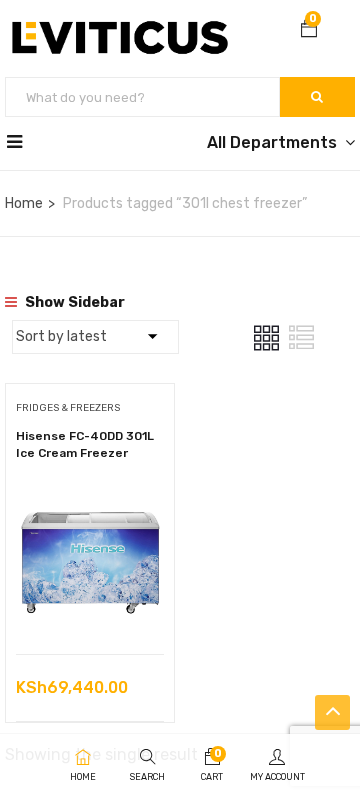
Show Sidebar (73, 302)
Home (24, 203)
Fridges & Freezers (68, 408)
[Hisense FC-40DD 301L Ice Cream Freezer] (90, 500)
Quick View (90, 603)
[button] (309, 31)
